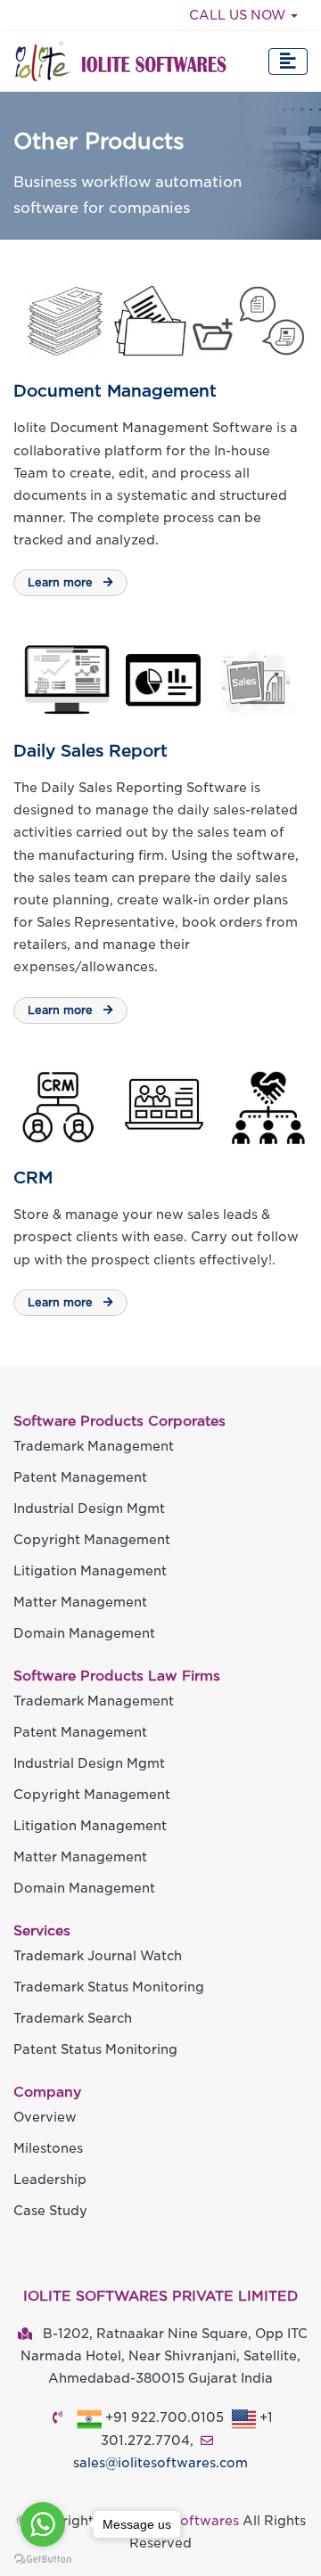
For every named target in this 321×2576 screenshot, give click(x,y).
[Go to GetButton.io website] (43, 2558)
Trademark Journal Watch (98, 1956)
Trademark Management (94, 1446)
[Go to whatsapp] (43, 2524)
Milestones (48, 2148)
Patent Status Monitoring (95, 2049)
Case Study (50, 2211)
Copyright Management (92, 1540)
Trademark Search (73, 2018)
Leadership (50, 2179)
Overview (45, 2117)
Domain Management (84, 1633)
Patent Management (80, 1477)
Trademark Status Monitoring (109, 1987)
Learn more (62, 582)
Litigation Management (90, 1571)
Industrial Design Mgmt (89, 1509)
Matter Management (80, 1602)
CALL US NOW (239, 15)
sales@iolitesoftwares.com (160, 2463)
